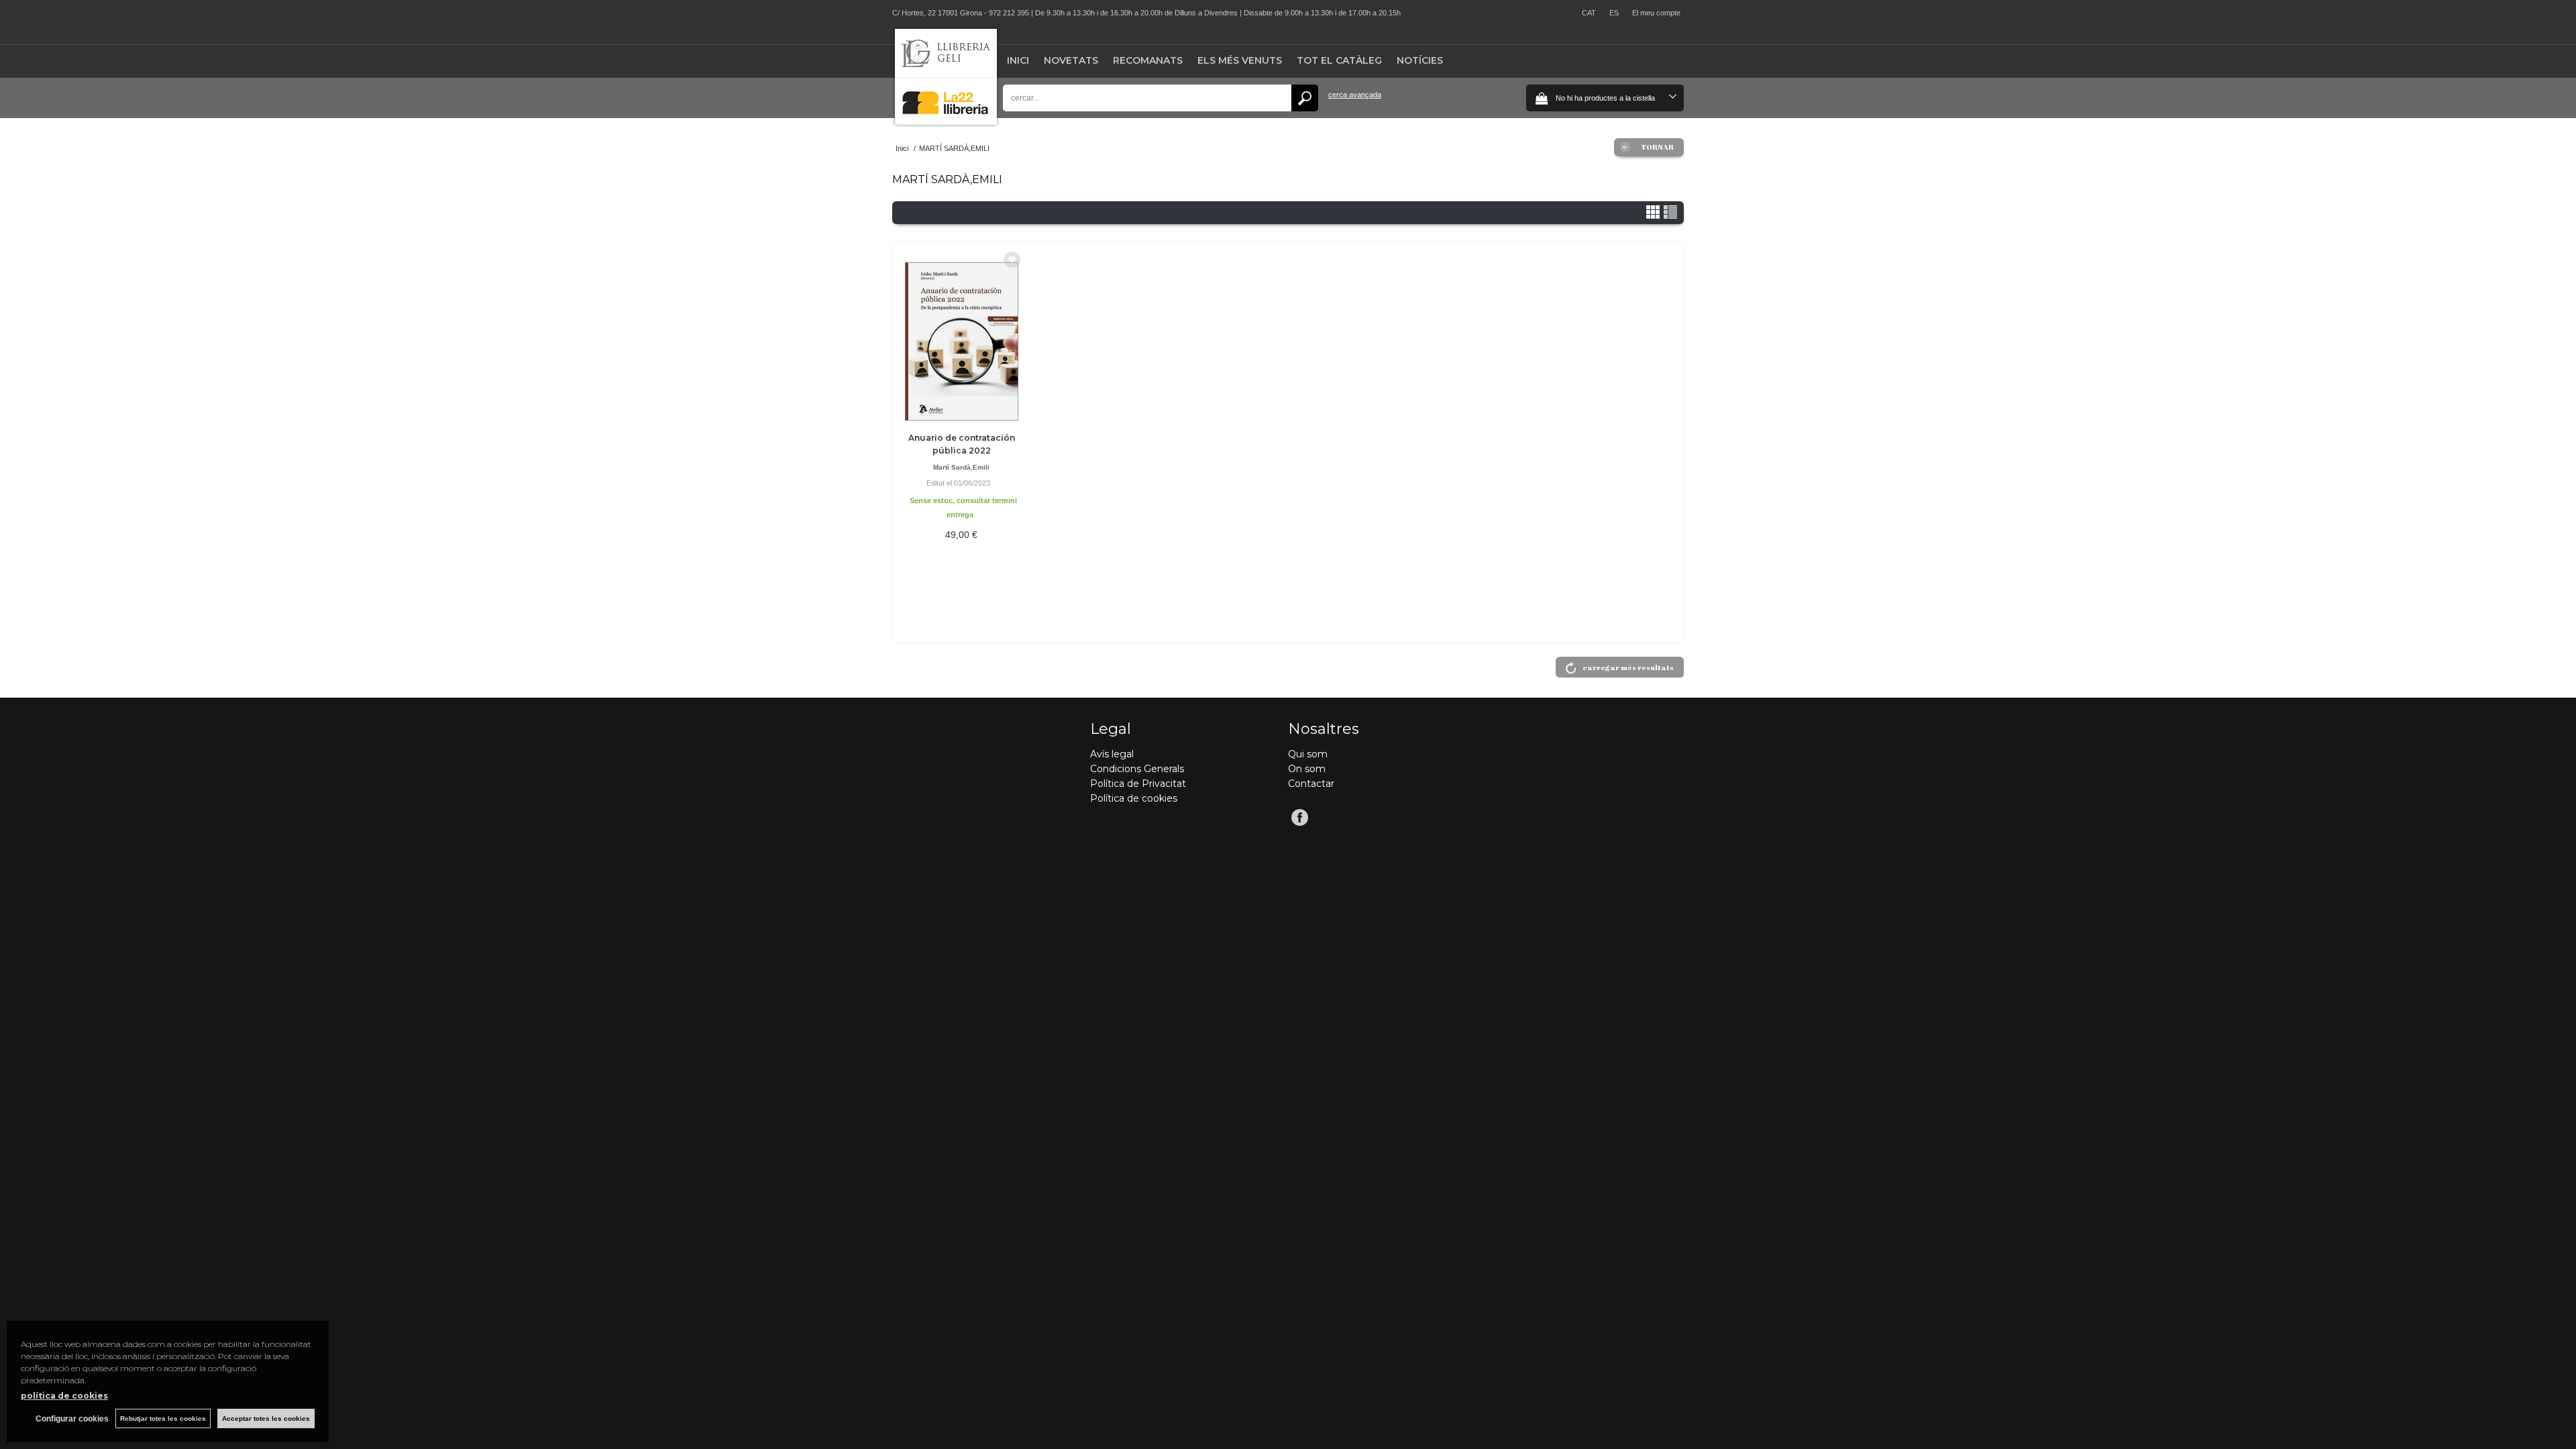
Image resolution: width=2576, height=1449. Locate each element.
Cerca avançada (1355, 95)
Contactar (1311, 784)
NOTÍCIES (1420, 60)
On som (1307, 769)
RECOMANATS (1148, 60)
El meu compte (1656, 13)
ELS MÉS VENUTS (1240, 60)
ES (1614, 13)
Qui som (1308, 754)
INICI (1018, 60)
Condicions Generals (1137, 769)
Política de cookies (1134, 798)
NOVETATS (1071, 60)
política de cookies (64, 1396)
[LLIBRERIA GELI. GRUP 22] (946, 122)
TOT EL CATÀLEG (1339, 60)
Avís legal (1112, 754)
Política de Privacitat (1138, 784)
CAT (1589, 13)
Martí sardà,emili (961, 467)
